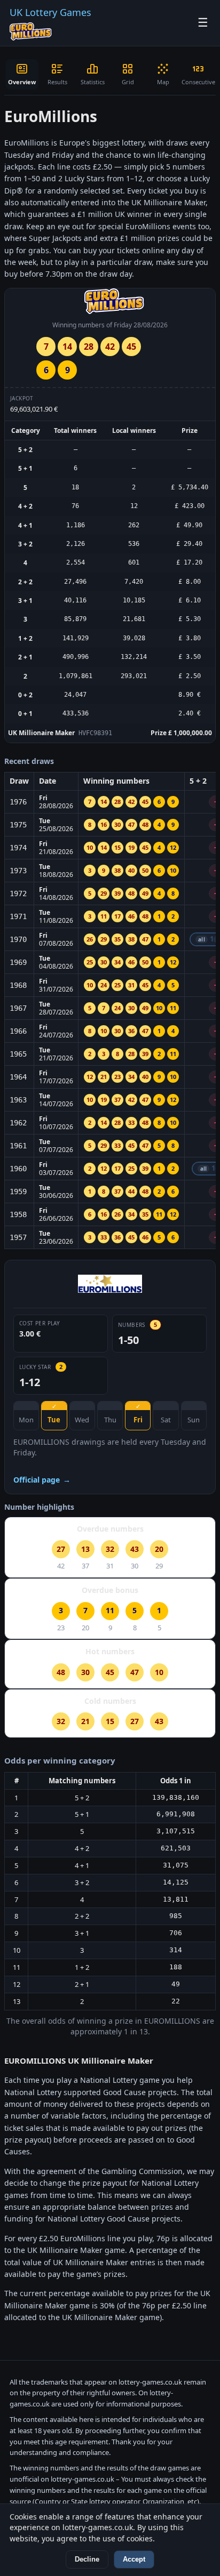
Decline (87, 2559)
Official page (42, 1480)
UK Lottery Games (50, 12)
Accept (134, 2559)
